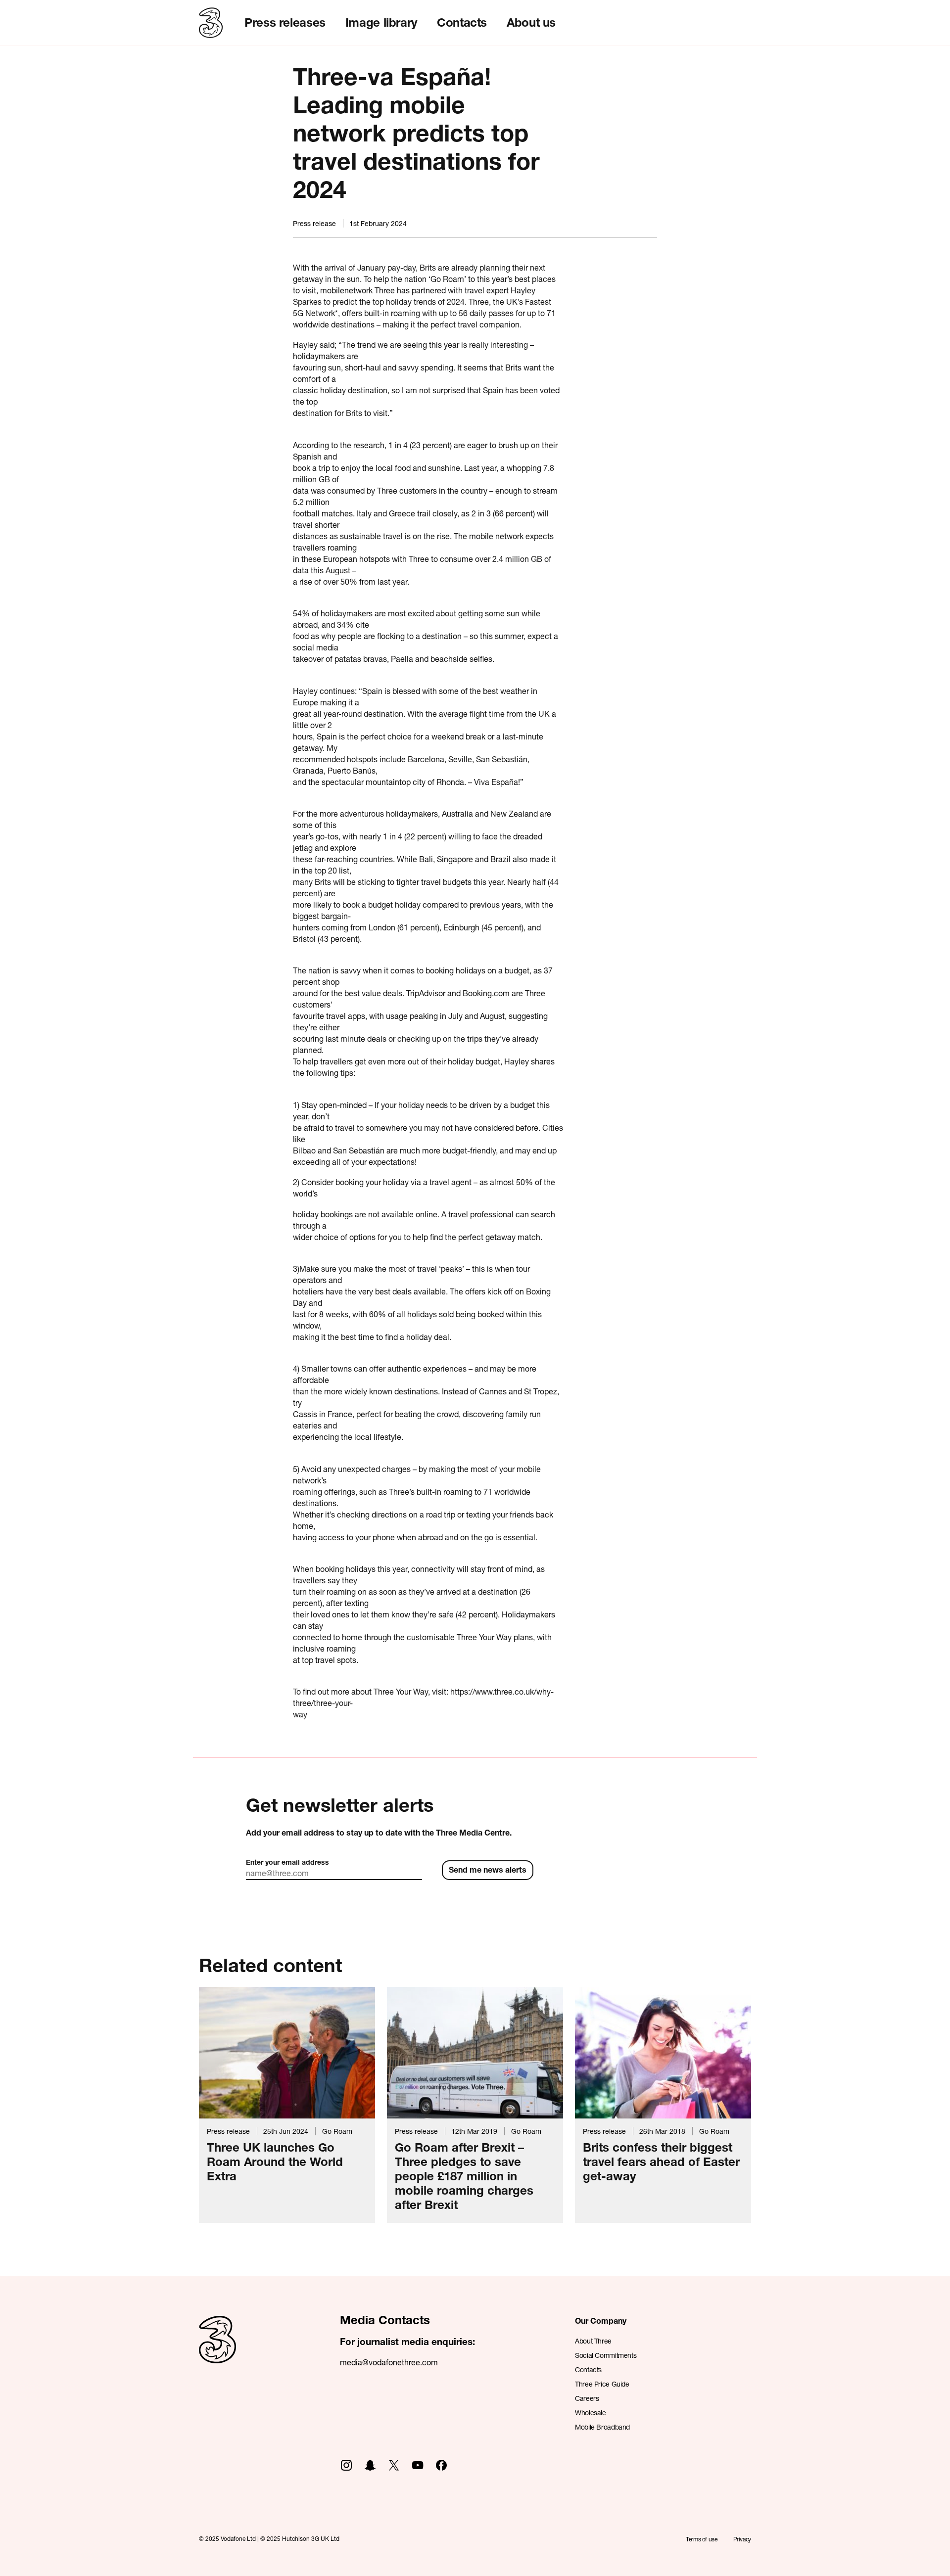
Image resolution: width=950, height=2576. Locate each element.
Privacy (742, 2539)
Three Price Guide (602, 2384)
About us (531, 22)
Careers (587, 2398)
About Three (593, 2341)
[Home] (217, 2350)
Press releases (285, 22)
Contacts (462, 22)
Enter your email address (287, 1862)
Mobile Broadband (602, 2427)
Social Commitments (606, 2355)
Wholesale (591, 2413)
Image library (381, 22)
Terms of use (702, 2539)
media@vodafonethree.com (389, 2362)
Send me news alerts (488, 1869)
